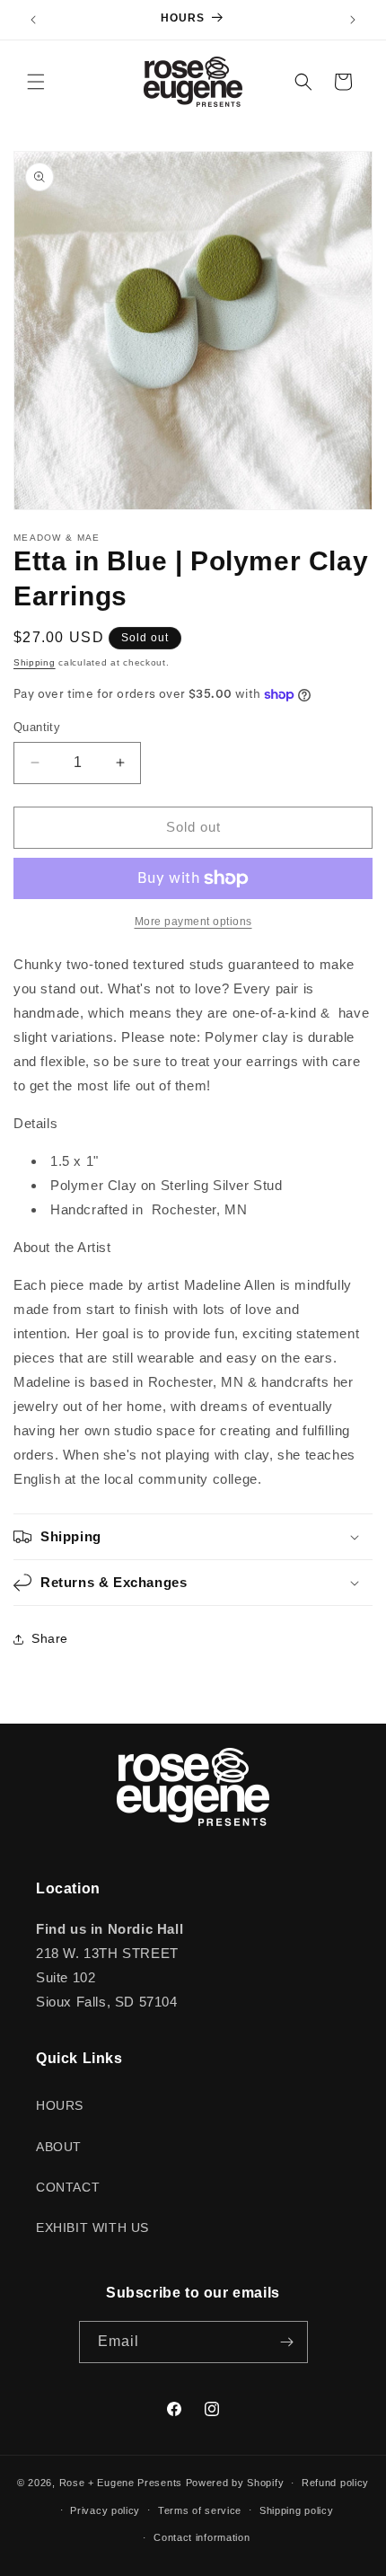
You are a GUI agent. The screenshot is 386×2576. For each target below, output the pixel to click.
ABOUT (59, 2147)
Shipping (35, 662)
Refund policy (335, 2483)
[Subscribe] (287, 2342)
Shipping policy (297, 2510)
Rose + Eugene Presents (121, 2483)
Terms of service (200, 2510)
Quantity (37, 727)
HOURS (60, 2105)
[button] (36, 82)
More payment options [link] (193, 922)
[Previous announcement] (33, 20)
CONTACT (68, 2187)
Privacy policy (105, 2510)
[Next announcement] (353, 20)
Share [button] (50, 1638)
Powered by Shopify (235, 2483)
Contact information (202, 2537)
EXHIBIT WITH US (92, 2228)
